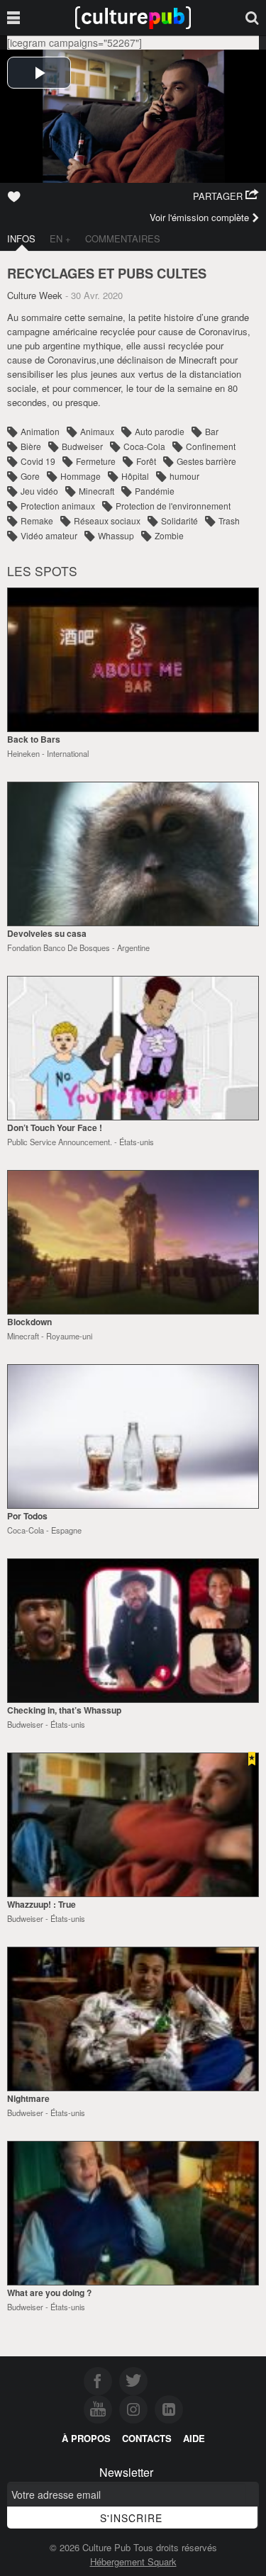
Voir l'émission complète (199, 217)
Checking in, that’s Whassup (64, 1710)
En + (60, 238)
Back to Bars (34, 739)
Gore (30, 476)
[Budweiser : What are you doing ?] (133, 2213)
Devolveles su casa (47, 933)
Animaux (97, 431)
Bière (31, 446)
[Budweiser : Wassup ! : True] (133, 1825)
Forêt (146, 461)
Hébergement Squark (133, 2561)
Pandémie (155, 491)
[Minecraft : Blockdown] (133, 1242)
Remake (37, 521)
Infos (21, 238)
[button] (226, 196)
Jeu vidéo (39, 491)
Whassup (116, 535)
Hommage (81, 476)
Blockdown (29, 1322)
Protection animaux (58, 506)
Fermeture (96, 461)
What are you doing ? (49, 2293)
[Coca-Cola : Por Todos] (133, 1436)
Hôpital (135, 476)
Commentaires (123, 238)
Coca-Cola (144, 446)
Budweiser (82, 446)
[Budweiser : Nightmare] (133, 2019)
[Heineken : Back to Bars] (133, 660)
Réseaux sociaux (107, 521)
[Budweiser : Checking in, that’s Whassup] (133, 1631)
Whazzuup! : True (41, 1904)
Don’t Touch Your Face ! (55, 1127)
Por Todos (27, 1516)
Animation (40, 431)
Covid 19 (38, 461)
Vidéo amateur (49, 535)
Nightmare (28, 2098)
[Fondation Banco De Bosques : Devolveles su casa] (133, 854)
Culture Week (35, 295)
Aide (194, 2438)
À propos (86, 2438)
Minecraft (96, 491)
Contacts (147, 2438)
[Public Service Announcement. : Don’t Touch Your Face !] (133, 1048)
